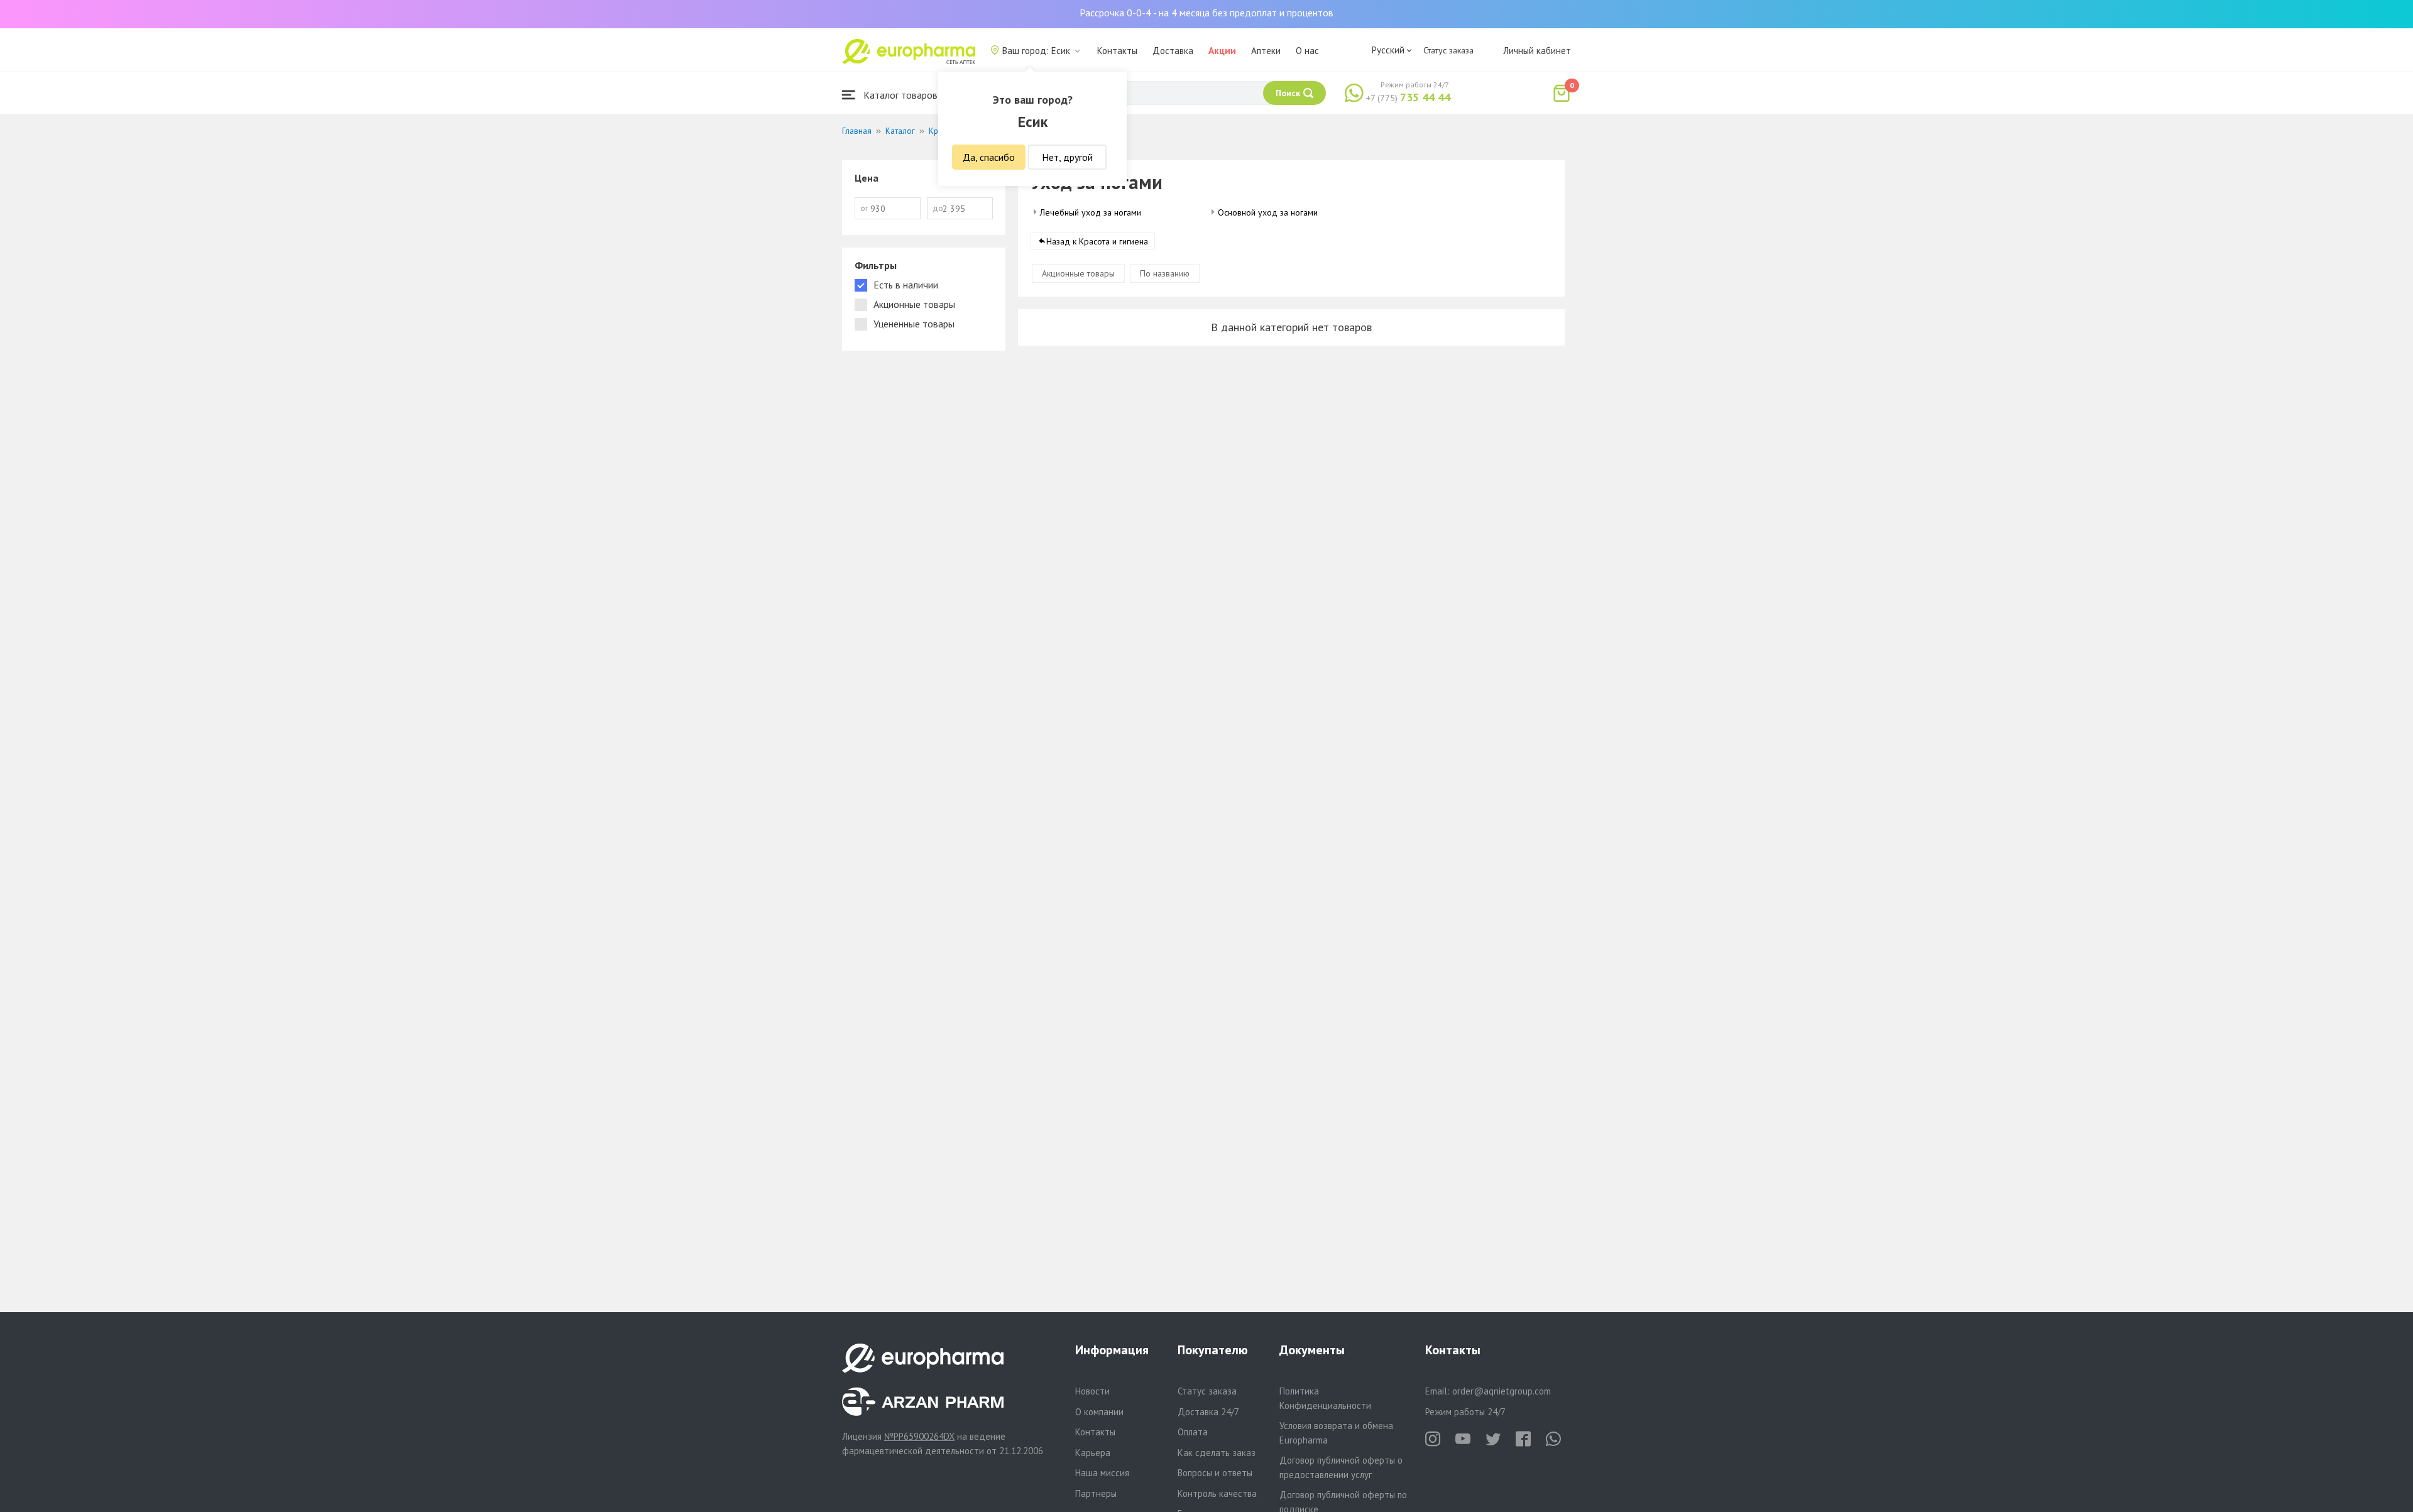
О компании (1099, 1412)
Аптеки (1266, 51)
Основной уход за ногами (1268, 212)
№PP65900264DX (919, 1436)
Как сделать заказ (1217, 1453)
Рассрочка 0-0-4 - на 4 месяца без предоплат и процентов (1206, 13)
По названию (1165, 273)
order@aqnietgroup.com (1502, 1391)
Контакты (1117, 51)
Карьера (1093, 1453)
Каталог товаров (899, 95)
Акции (1222, 51)
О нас (1307, 51)
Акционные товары (1078, 273)
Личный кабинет (1537, 51)
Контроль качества (1217, 1493)
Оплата (1193, 1432)
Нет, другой (1067, 157)
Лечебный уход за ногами (1091, 212)
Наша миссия (1102, 1473)
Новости (1092, 1391)
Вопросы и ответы (1215, 1473)
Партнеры (1096, 1493)
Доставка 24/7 (1208, 1412)
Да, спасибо (989, 157)
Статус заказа (1448, 50)
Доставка (1173, 51)
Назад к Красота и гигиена (1097, 241)
